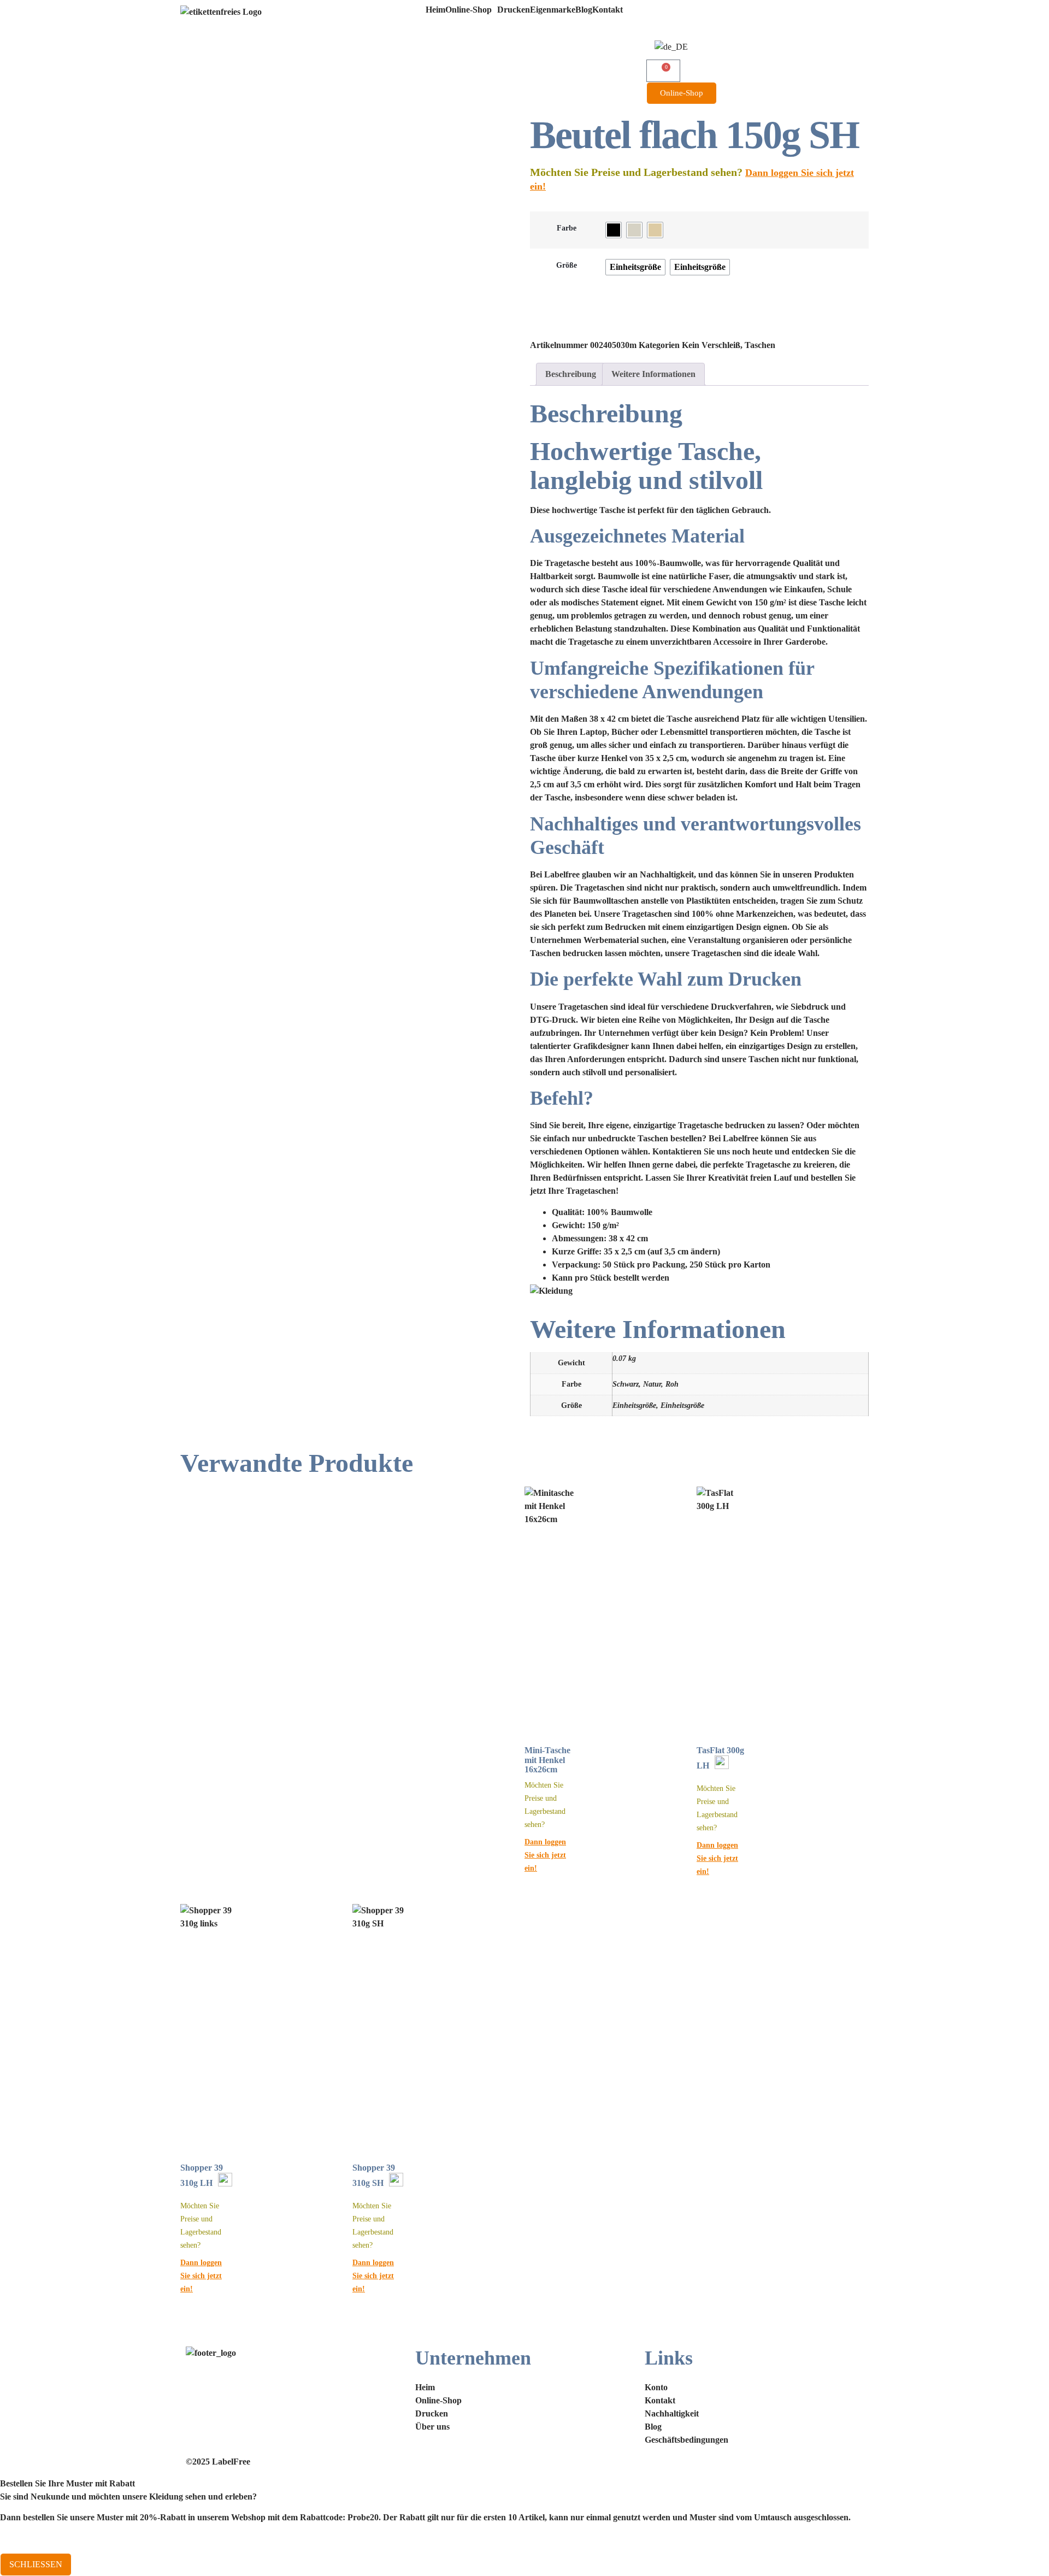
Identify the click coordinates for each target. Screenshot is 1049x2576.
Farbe (567, 228)
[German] (671, 47)
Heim (435, 10)
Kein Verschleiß (711, 345)
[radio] (614, 230)
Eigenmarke (553, 10)
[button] (471, 10)
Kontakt (608, 10)
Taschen (760, 345)
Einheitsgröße (634, 1405)
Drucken (514, 10)
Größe (567, 265)
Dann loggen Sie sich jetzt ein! (545, 1855)
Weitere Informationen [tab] (653, 374)
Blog (584, 10)
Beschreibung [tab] (571, 374)
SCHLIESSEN (36, 2564)
